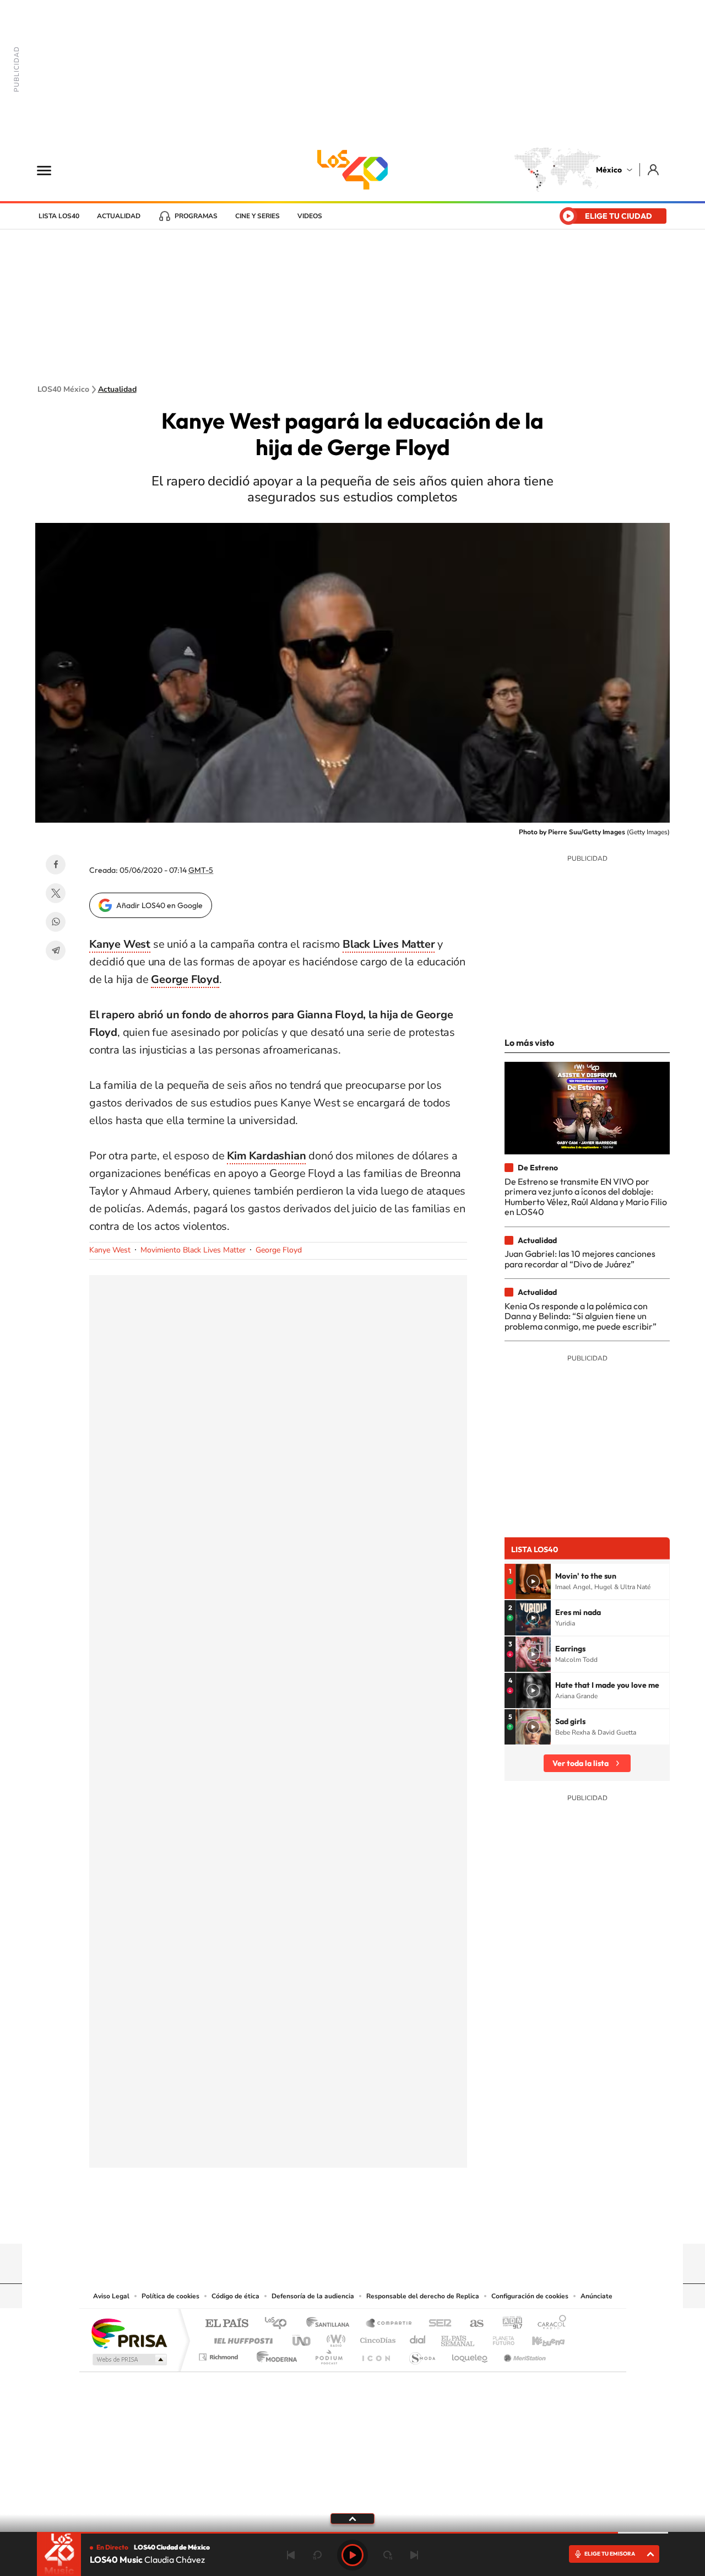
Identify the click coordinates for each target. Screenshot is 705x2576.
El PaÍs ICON (376, 2354)
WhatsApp (56, 922)
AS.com (472, 2324)
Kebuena (539, 2338)
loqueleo (470, 2354)
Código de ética (235, 2296)
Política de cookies (170, 2296)
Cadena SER (437, 2324)
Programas (196, 216)
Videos (310, 216)
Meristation (523, 2354)
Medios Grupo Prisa (129, 2359)
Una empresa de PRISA (129, 2333)
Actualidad (119, 216)
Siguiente (414, 2555)
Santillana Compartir (389, 2324)
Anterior (291, 2555)
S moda (422, 2354)
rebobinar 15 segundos (317, 2555)
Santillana (331, 2324)
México (609, 170)
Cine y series (257, 216)
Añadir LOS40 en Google (159, 905)
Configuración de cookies (530, 2296)
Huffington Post (241, 2338)
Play (352, 2555)
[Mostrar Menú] (51, 170)
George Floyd (279, 1250)
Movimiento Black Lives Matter (193, 1250)
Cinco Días (376, 2338)
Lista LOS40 (59, 216)
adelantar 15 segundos (388, 2555)
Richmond (220, 2354)
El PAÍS (227, 2324)
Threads (408, 2222)
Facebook (56, 865)
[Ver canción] (533, 1581)
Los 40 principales (280, 2324)
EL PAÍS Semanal (459, 2338)
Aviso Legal (111, 2296)
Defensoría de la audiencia (313, 2296)
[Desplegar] (352, 2518)
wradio (334, 2338)
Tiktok (297, 2222)
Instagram (341, 2222)
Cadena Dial (418, 2338)
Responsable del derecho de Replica (423, 2296)
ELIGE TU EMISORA (610, 2554)
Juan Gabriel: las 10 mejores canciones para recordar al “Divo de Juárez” (580, 1259)
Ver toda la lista (581, 1763)
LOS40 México (352, 170)
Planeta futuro (499, 2338)
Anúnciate (596, 2296)
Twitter (56, 893)
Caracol (549, 2324)
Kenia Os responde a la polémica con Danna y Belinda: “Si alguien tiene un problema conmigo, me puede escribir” (581, 1316)
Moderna (274, 2354)
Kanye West (110, 1250)
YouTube (319, 2222)
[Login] (654, 169)
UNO (302, 2338)
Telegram (56, 951)
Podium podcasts (328, 2354)
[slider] (352, 2533)
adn (508, 2324)
